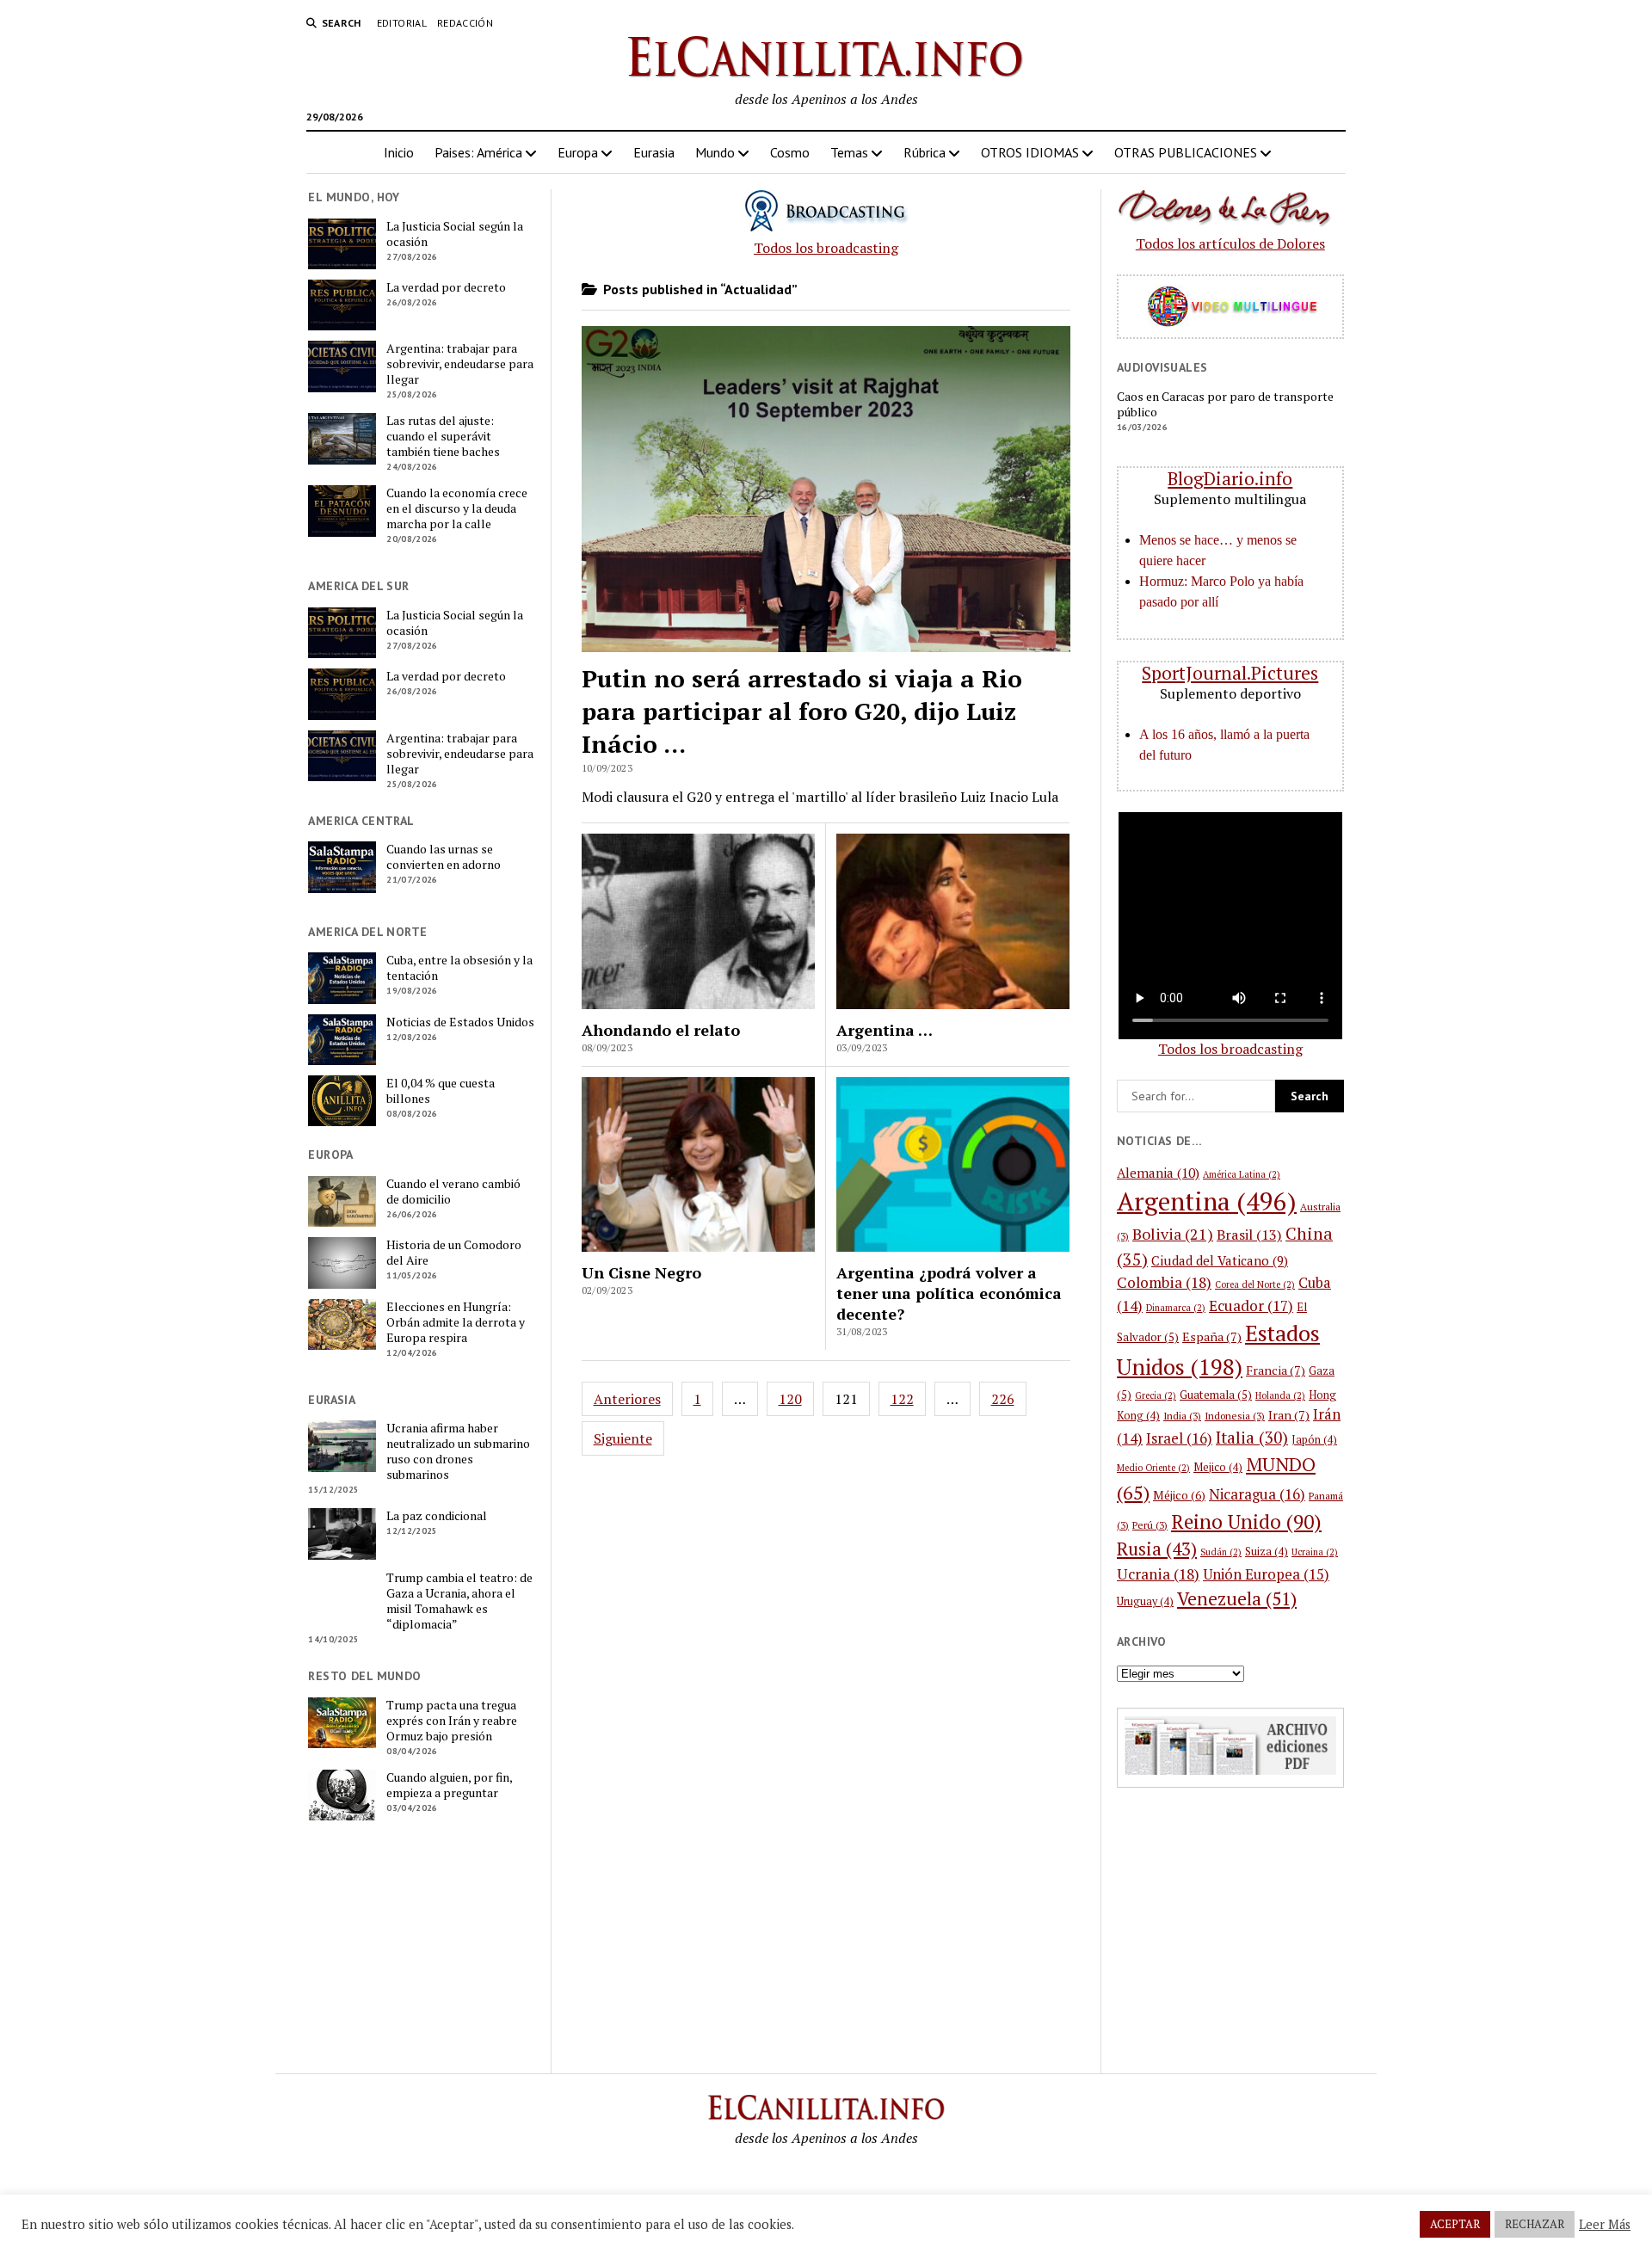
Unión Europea (1266, 1574)
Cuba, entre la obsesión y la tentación (459, 968)
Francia (1276, 1370)
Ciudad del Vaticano (1220, 1260)
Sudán (1221, 1552)
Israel (1179, 1438)
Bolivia (1173, 1234)
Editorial (402, 23)
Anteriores (627, 1399)
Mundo (715, 152)
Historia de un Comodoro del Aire (454, 1253)
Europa (578, 152)
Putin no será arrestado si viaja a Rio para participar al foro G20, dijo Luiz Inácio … (802, 711)
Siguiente (623, 1438)
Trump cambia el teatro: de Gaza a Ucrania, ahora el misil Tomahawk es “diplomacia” (459, 1601)
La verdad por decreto (446, 287)
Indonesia (1235, 1416)
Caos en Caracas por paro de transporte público (1225, 404)
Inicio (399, 152)
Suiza (1267, 1552)
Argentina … (885, 1030)
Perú (1150, 1525)
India (1182, 1416)
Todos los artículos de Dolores (1230, 243)
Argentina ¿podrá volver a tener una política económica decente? (949, 1293)
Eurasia (654, 152)
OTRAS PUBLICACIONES (1186, 152)
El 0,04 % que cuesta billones (441, 1091)
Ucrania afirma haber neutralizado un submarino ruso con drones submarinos (458, 1451)
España (1212, 1336)
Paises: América (478, 152)
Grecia (1156, 1395)
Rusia (1157, 1549)
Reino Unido (1246, 1521)
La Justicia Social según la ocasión (455, 234)
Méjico (1179, 1495)
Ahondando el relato (661, 1030)
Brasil (1249, 1235)
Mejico (1218, 1467)
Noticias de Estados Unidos (460, 1022)
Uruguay (1145, 1601)
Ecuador (1251, 1306)
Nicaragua (1257, 1494)
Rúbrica (925, 152)
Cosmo (790, 152)
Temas (849, 152)
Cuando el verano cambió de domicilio (453, 1192)
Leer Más (1605, 2225)
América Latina (1242, 1174)
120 (790, 1399)
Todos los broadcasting (826, 248)
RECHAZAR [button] (1535, 2224)
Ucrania (1158, 1574)
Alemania (1158, 1173)
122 (902, 1399)
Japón (1314, 1440)
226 (1003, 1399)
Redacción (465, 23)
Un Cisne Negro (641, 1272)
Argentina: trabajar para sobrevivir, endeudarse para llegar (460, 364)
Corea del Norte (1255, 1284)
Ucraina (1315, 1552)
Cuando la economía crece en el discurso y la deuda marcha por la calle (457, 508)
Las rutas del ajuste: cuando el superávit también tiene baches (443, 436)
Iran (1289, 1415)
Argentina (1207, 1201)
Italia (1252, 1437)
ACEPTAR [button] (1455, 2224)
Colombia (1164, 1282)
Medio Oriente (1153, 1468)
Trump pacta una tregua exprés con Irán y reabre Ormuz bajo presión (452, 1721)
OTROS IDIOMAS (1030, 152)
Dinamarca (1176, 1308)
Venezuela (1237, 1598)
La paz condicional (437, 1516)
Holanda (1280, 1395)
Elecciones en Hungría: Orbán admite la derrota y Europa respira (456, 1322)
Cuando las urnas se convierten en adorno (444, 857)
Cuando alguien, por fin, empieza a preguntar (449, 1785)
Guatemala (1216, 1395)
